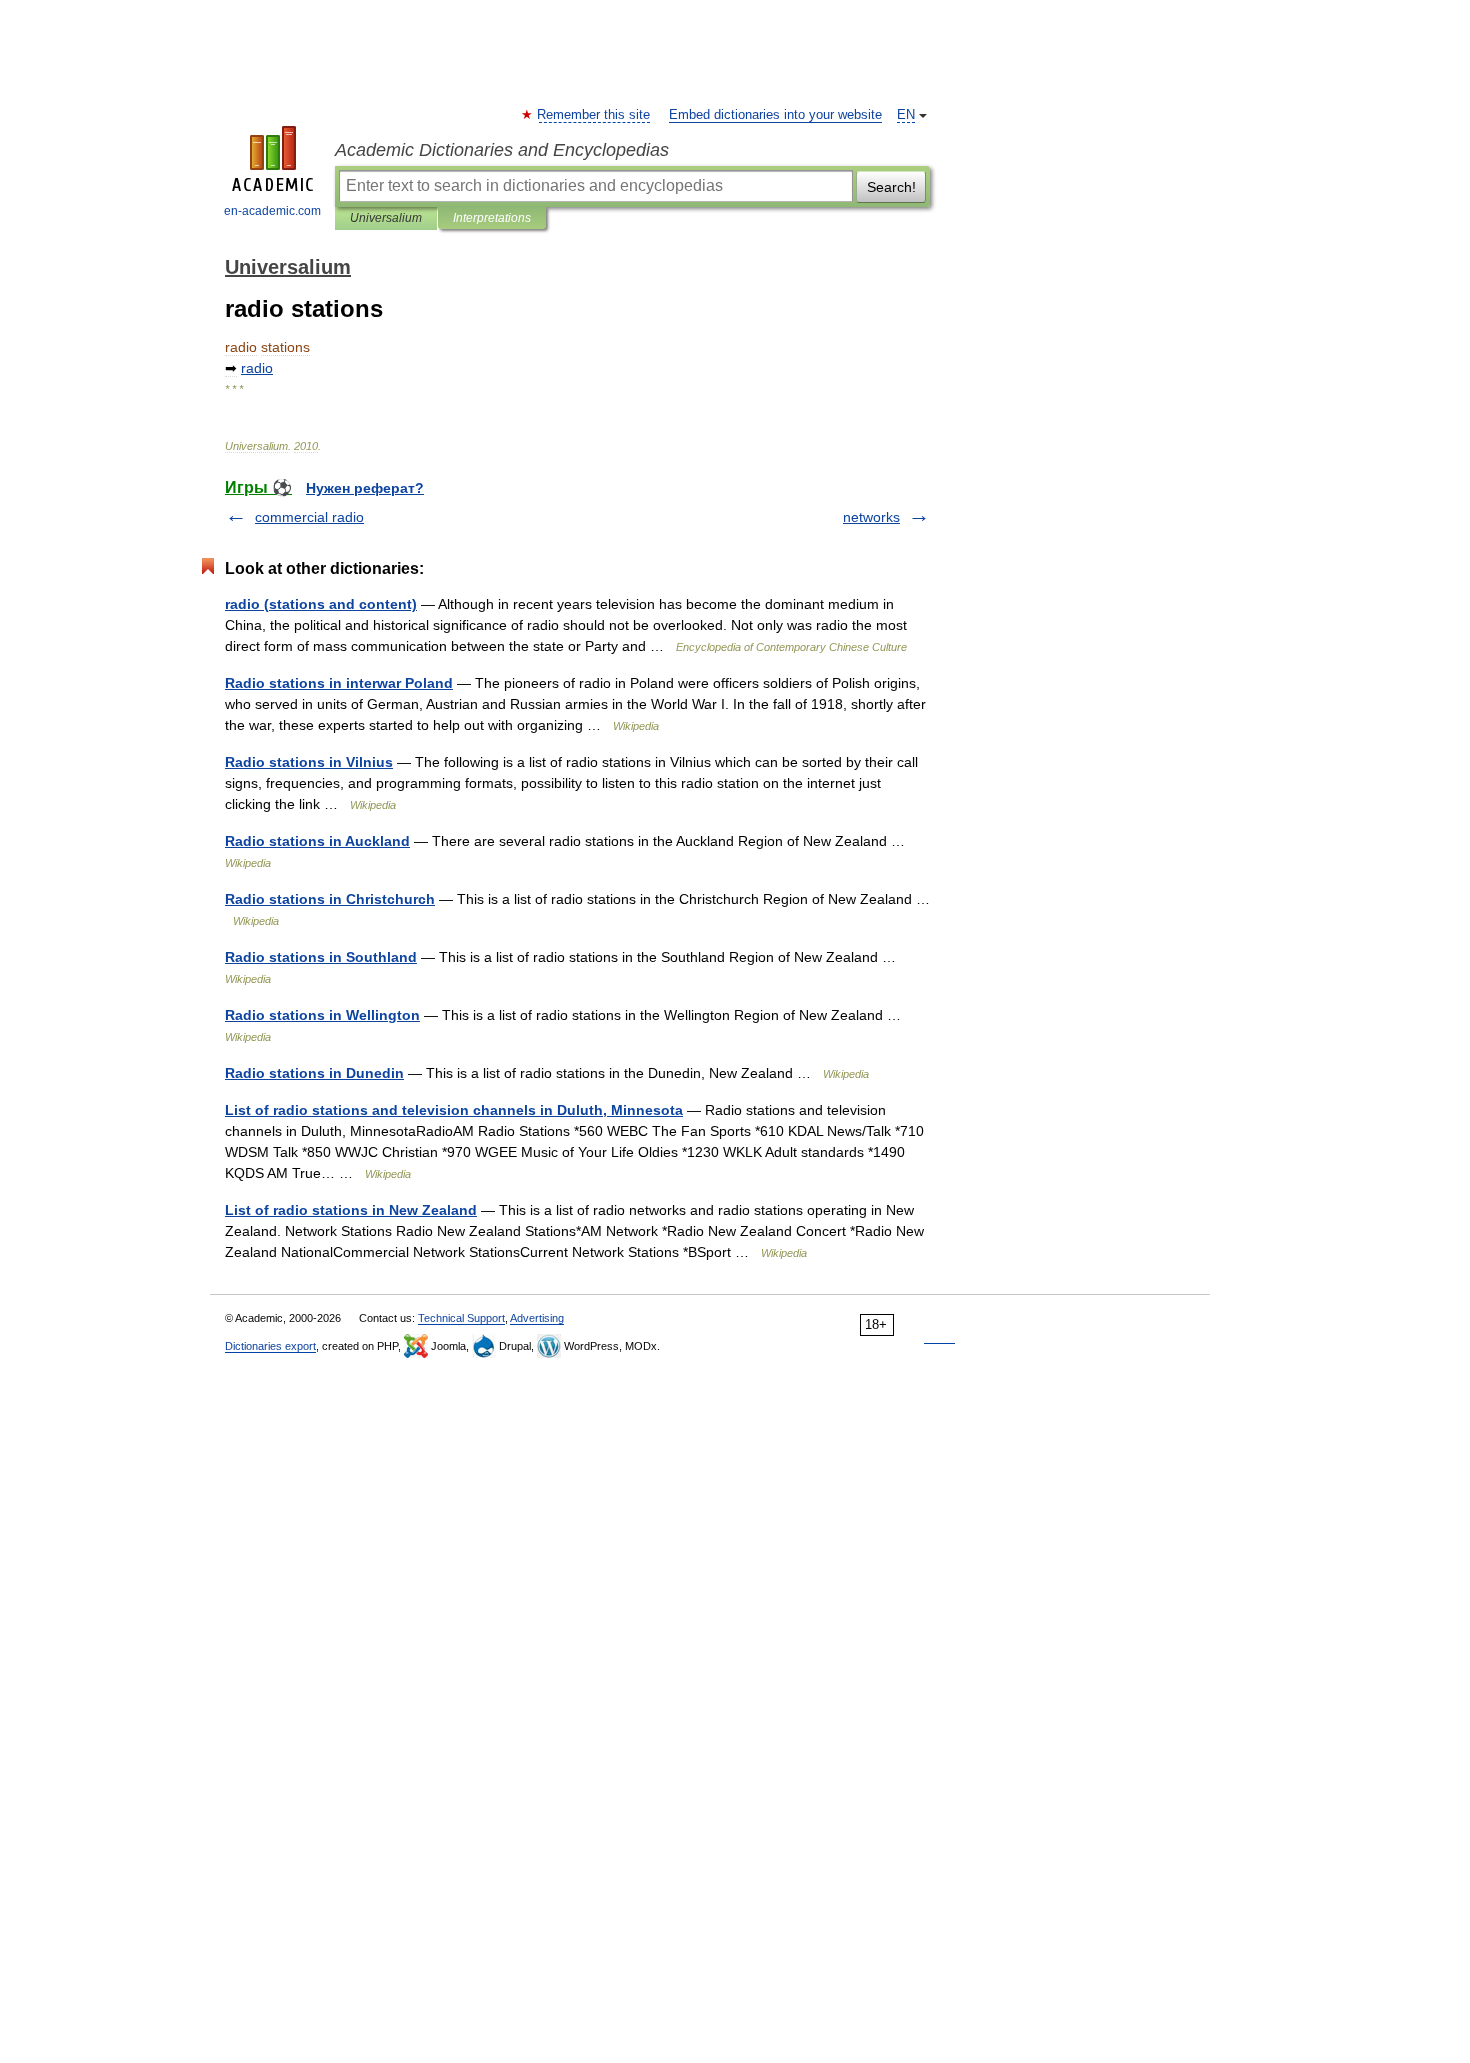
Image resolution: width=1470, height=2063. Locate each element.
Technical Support (461, 1318)
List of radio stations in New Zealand (351, 1210)
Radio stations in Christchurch (330, 899)
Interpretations (492, 218)
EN (906, 115)
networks (871, 517)
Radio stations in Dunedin (314, 1073)
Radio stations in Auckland (317, 841)
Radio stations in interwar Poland (339, 683)
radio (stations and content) (321, 604)
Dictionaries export (270, 1346)
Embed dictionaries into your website (775, 115)
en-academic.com (272, 211)
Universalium (386, 218)
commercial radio (309, 517)
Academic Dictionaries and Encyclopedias (502, 150)
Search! (891, 187)
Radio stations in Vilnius (309, 762)
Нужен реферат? (365, 488)
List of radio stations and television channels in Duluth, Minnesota (454, 1110)
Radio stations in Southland (321, 957)
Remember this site (594, 115)
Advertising (537, 1318)
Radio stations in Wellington (322, 1015)
